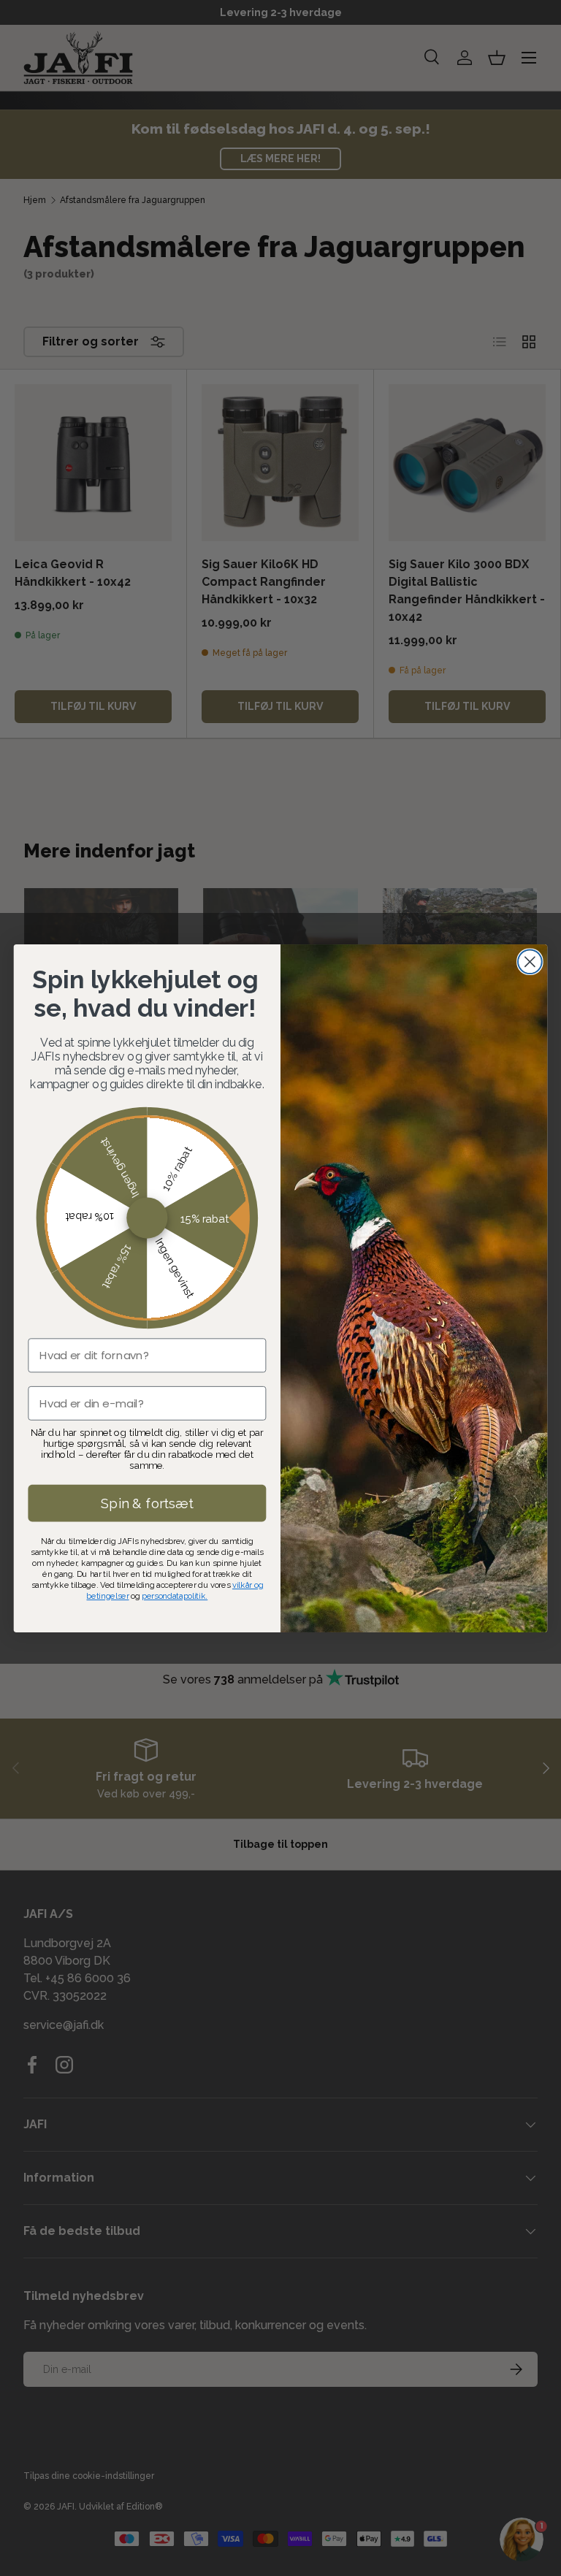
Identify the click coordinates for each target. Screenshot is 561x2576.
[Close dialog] (530, 962)
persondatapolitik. (175, 1595)
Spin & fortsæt (147, 1502)
